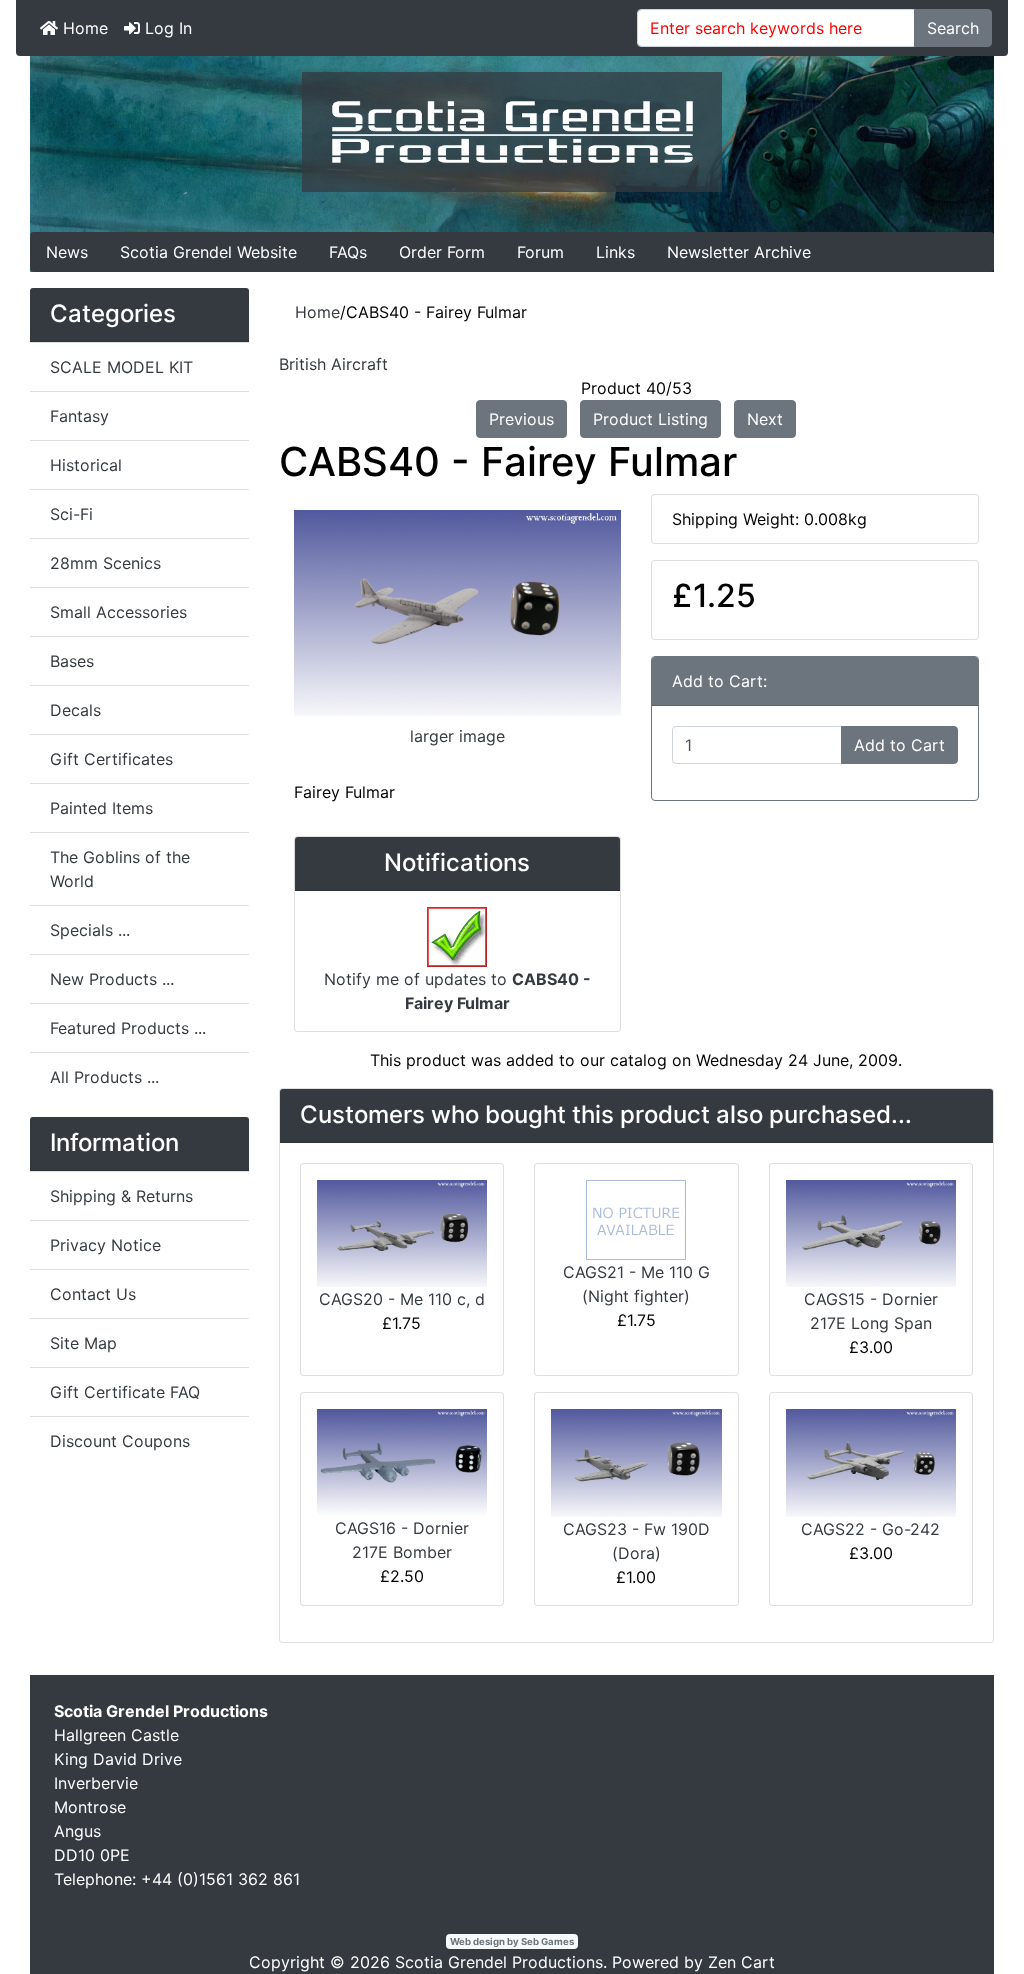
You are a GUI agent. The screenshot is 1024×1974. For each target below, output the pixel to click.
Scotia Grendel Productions (499, 1962)
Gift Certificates (111, 759)
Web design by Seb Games (512, 1941)
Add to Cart (899, 745)
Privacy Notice (105, 1245)
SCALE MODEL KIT (121, 367)
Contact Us (93, 1294)
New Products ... (112, 979)
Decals (75, 710)
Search (953, 28)
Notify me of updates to (457, 991)
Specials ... (90, 930)
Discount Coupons (120, 1441)
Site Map (83, 1343)
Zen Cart (741, 1962)
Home (83, 28)
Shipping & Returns (121, 1196)
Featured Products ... (128, 1028)
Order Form (442, 252)
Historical (86, 465)
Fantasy (79, 416)
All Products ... (104, 1077)
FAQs (348, 252)
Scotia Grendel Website (208, 252)
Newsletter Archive (739, 252)
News (67, 252)
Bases (72, 661)
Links (615, 252)
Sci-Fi (71, 514)
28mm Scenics (105, 563)
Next (765, 419)
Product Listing (650, 419)
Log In (166, 28)
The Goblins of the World (120, 869)
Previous (521, 419)
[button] (963, 1915)
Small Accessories (118, 612)
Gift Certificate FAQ (125, 1392)
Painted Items (101, 808)
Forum (540, 252)
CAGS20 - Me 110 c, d (402, 1299)
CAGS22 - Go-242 (870, 1529)
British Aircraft (333, 364)
